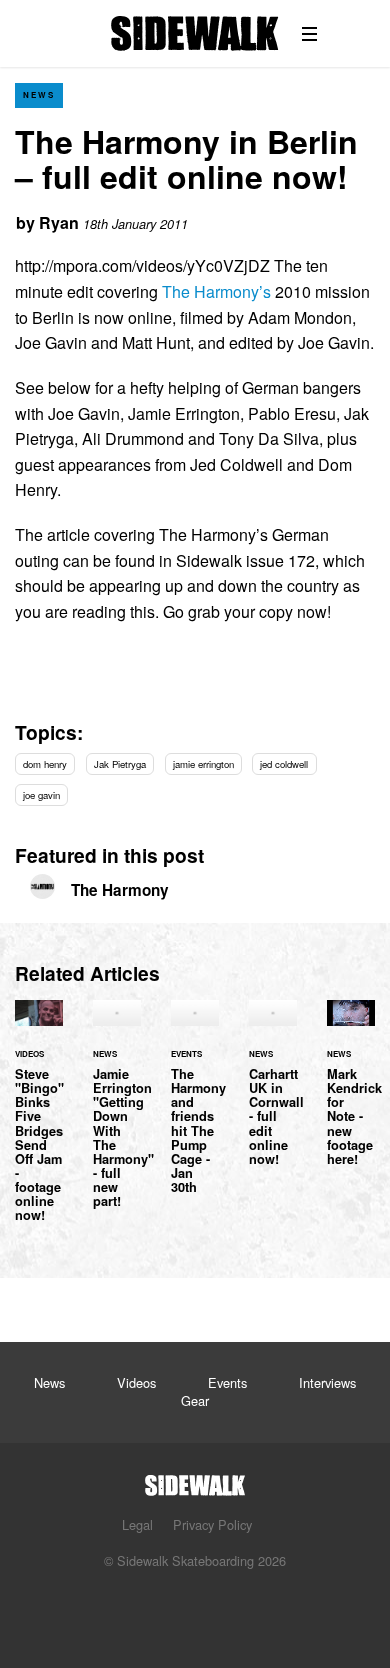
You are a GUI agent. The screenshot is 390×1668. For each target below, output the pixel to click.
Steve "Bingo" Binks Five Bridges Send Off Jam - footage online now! (39, 1123)
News (39, 94)
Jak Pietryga (120, 764)
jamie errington (203, 764)
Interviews (327, 1382)
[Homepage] (195, 1479)
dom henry (45, 764)
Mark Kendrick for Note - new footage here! (351, 1095)
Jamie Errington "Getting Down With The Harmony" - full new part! (117, 1116)
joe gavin (41, 795)
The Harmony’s (216, 291)
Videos (136, 1382)
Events (227, 1382)
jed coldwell (284, 764)
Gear (195, 1400)
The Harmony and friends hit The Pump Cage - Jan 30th (195, 1109)
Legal (137, 1524)
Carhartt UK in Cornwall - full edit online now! (273, 1095)
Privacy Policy (212, 1524)
